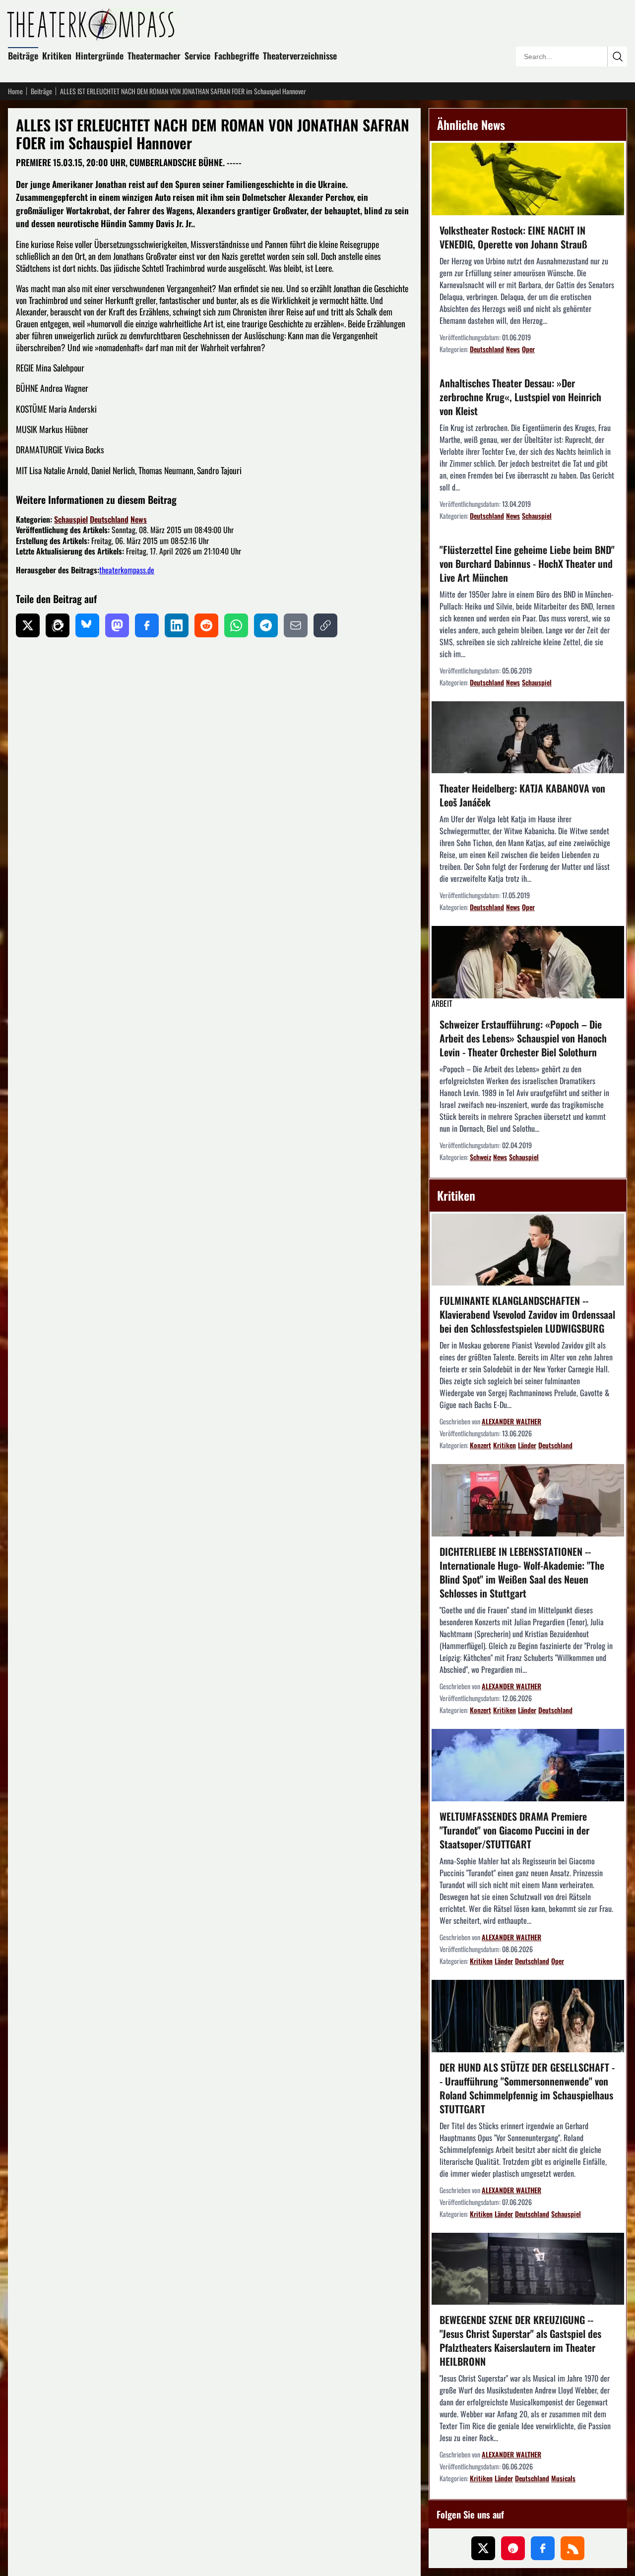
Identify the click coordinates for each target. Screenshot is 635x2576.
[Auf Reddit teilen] (206, 625)
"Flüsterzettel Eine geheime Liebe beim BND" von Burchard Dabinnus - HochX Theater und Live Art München (527, 563)
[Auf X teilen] (28, 625)
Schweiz (480, 1157)
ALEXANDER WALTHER (511, 1421)
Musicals (563, 2478)
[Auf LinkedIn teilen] (177, 625)
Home (15, 91)
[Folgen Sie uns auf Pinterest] (513, 2548)
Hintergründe (99, 56)
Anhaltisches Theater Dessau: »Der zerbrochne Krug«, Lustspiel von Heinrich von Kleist (520, 397)
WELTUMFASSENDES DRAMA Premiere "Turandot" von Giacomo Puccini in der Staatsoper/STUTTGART (514, 1830)
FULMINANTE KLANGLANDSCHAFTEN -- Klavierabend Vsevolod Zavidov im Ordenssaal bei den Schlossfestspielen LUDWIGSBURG (527, 1314)
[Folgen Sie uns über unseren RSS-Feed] (572, 2548)
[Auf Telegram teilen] (266, 625)
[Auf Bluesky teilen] (87, 625)
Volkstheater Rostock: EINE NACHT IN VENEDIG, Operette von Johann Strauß (513, 237)
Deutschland (109, 519)
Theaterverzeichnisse (300, 56)
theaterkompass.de (127, 570)
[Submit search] (617, 57)
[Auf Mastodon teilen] (117, 625)
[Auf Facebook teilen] (147, 625)
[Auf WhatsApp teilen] (236, 625)
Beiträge (23, 56)
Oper (528, 349)
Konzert (480, 1445)
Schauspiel (71, 519)
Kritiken (57, 56)
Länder (527, 1445)
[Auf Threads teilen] (58, 625)
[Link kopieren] (325, 625)
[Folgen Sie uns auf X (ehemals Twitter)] (483, 2548)
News (139, 519)
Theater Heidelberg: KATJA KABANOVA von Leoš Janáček (522, 795)
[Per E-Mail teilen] (296, 625)
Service (197, 56)
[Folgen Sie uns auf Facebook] (543, 2548)
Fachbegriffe (237, 56)
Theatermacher (154, 56)
